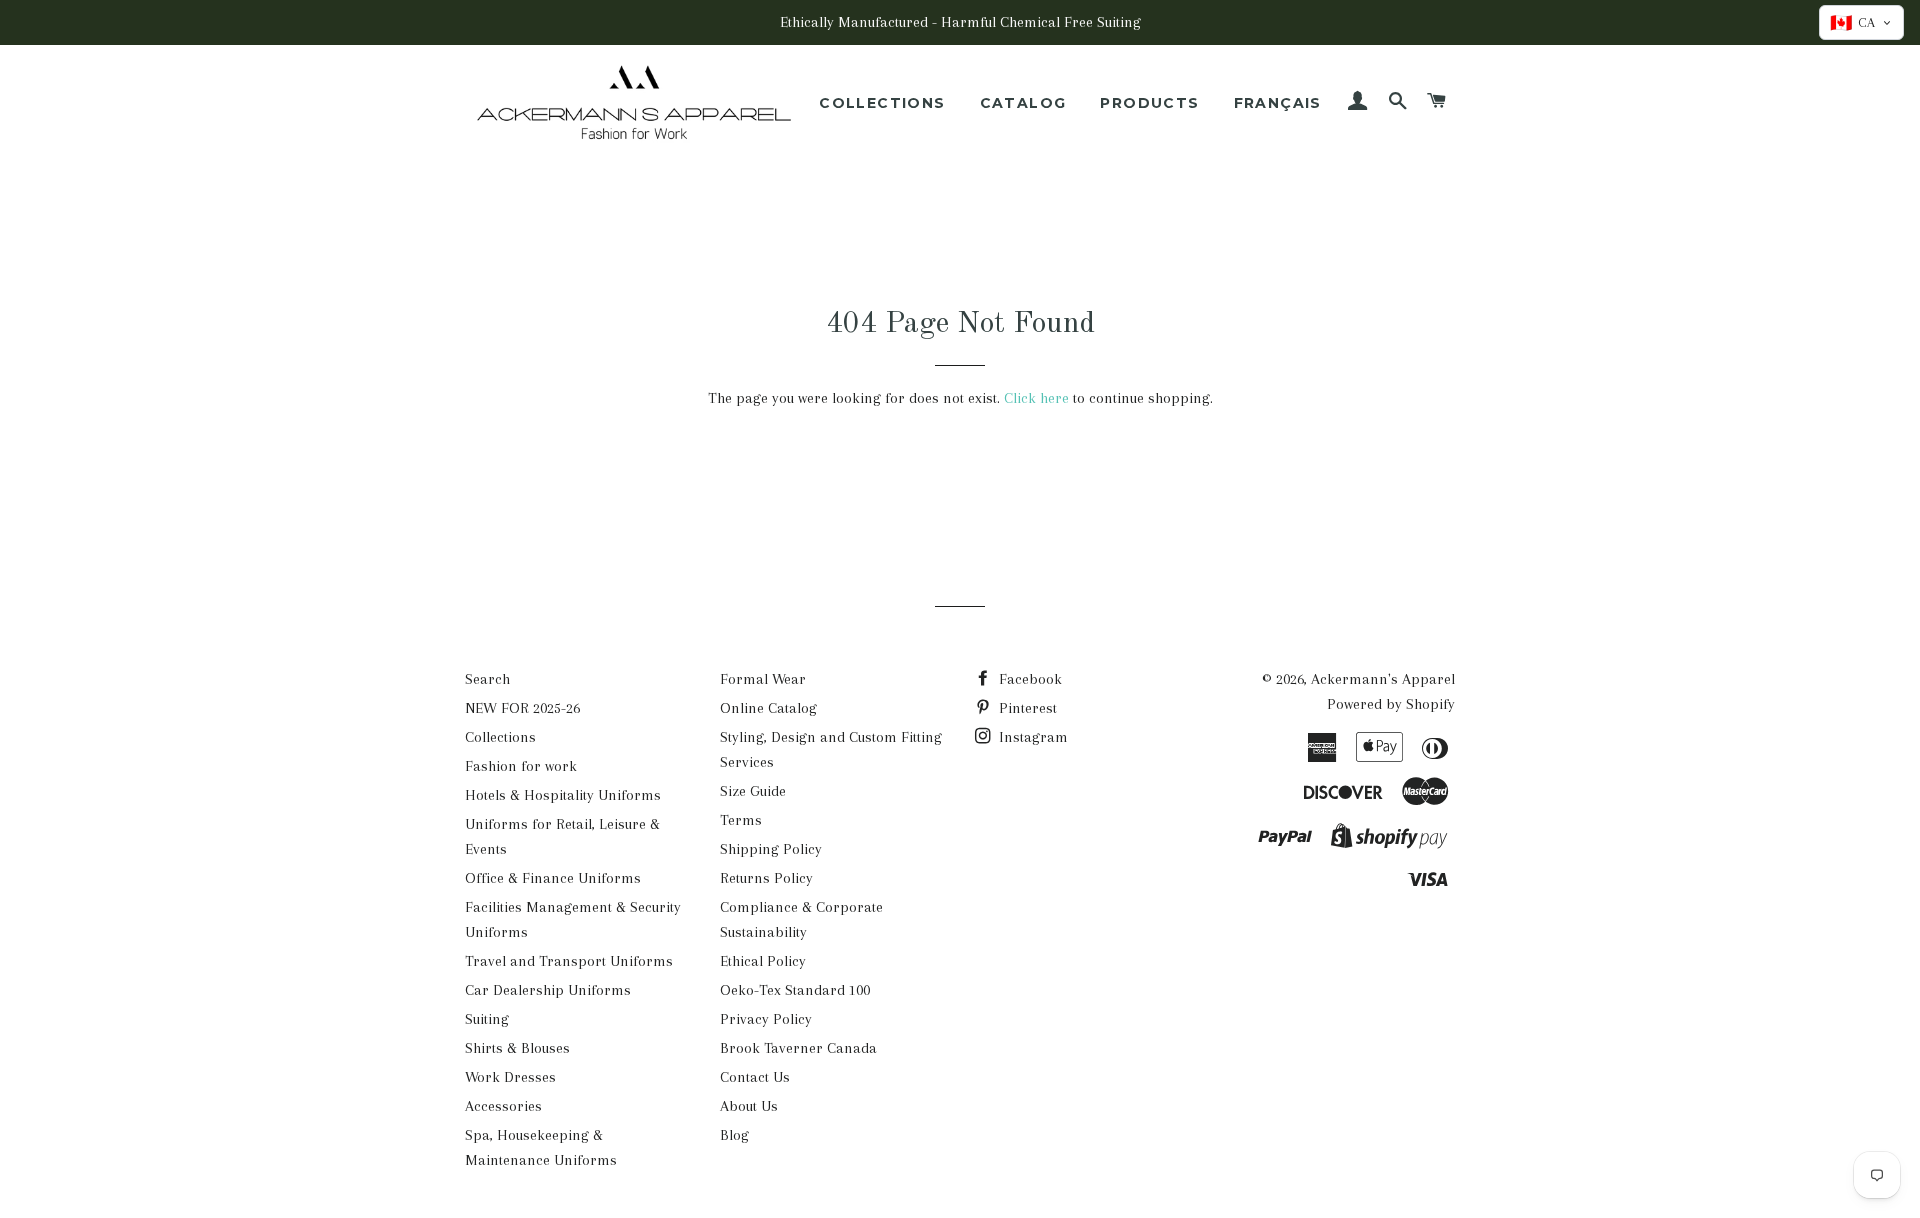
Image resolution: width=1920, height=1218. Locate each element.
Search (487, 679)
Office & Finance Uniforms (553, 878)
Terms (741, 820)
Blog (734, 1135)
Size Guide (753, 791)
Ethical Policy (763, 961)
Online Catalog (768, 708)
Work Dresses (510, 1077)
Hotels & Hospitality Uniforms (563, 795)
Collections (882, 103)
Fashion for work (521, 766)
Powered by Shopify (1391, 704)
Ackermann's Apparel (1383, 679)
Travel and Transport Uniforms (569, 961)
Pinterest (1026, 708)
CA (1852, 23)
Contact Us (755, 1077)
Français (1278, 103)
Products (1149, 103)
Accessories (503, 1106)
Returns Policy (766, 878)
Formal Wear (763, 679)
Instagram (1031, 737)
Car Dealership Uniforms (548, 990)
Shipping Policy (771, 849)
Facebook (1028, 679)
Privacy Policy (766, 1019)
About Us (749, 1106)
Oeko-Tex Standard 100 (795, 990)
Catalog (1023, 103)
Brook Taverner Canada (798, 1048)
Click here (1036, 398)
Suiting (487, 1019)
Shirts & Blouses (517, 1048)
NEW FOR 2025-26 (522, 708)
